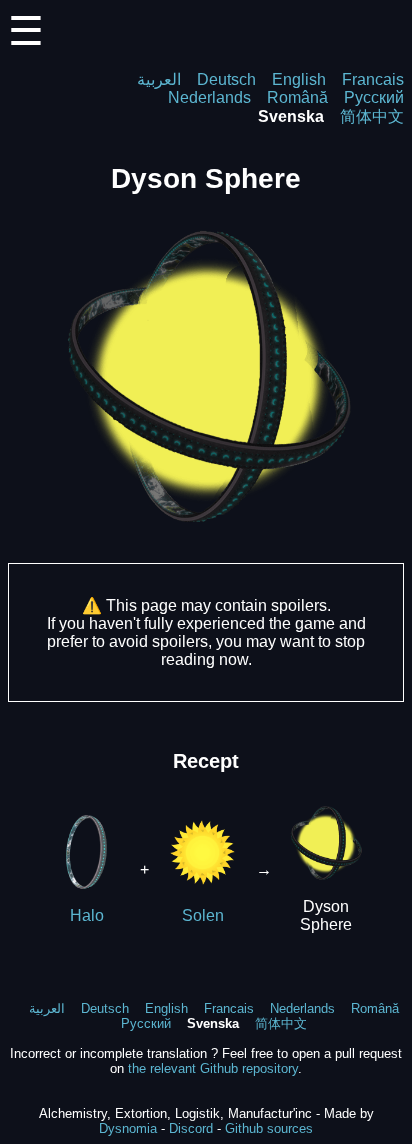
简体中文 (372, 116)
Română (297, 97)
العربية (159, 79)
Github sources (269, 1128)
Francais (373, 79)
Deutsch (226, 79)
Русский (374, 97)
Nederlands (209, 97)
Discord (191, 1128)
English (299, 79)
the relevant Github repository (213, 1068)
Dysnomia (128, 1128)
